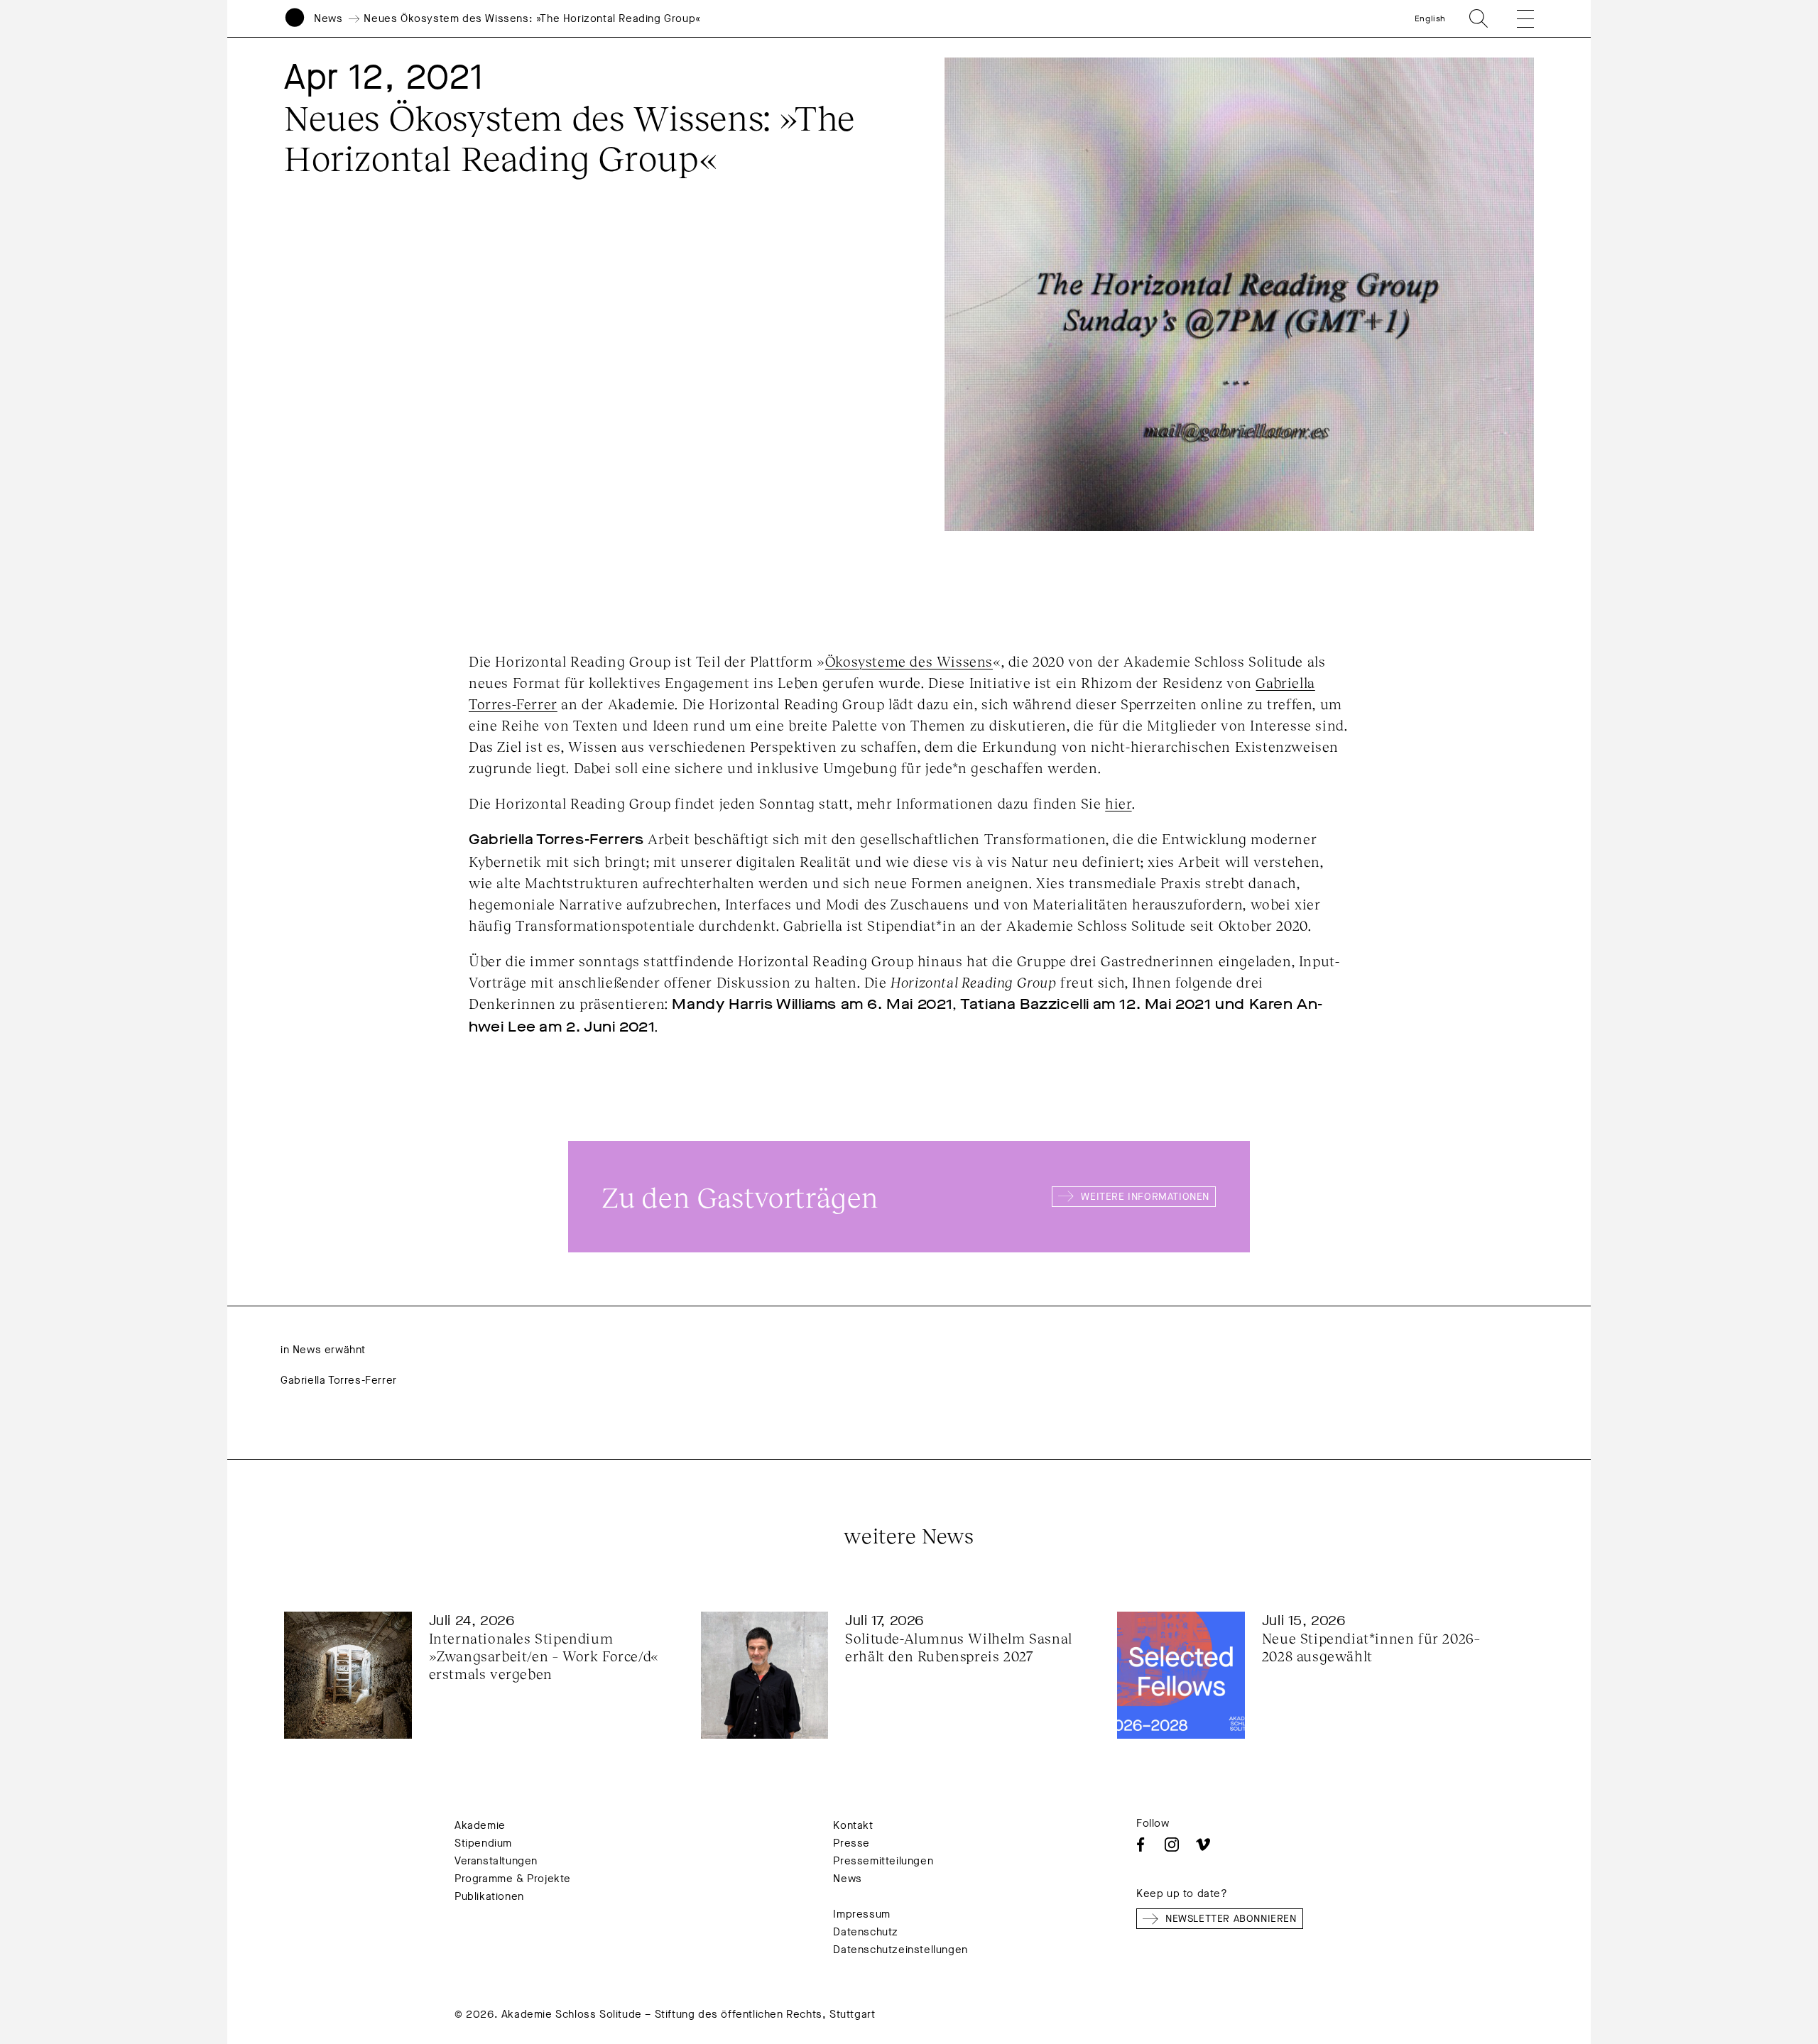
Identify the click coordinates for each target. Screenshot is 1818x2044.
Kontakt (853, 1825)
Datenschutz (866, 1932)
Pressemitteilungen (883, 1861)
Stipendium (483, 1843)
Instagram (1172, 1844)
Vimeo (1203, 1844)
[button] (1515, 18)
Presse (851, 1843)
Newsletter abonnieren (1231, 1919)
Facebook (1141, 1844)
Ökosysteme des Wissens (909, 661)
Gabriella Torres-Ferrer (339, 1380)
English (1430, 18)
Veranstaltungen (496, 1861)
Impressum (861, 1914)
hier (1118, 803)
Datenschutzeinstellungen (900, 1950)
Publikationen (489, 1896)
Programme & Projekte (513, 1879)
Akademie (480, 1825)
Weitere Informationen (1145, 1197)
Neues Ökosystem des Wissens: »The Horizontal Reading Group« (532, 18)
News (328, 18)
